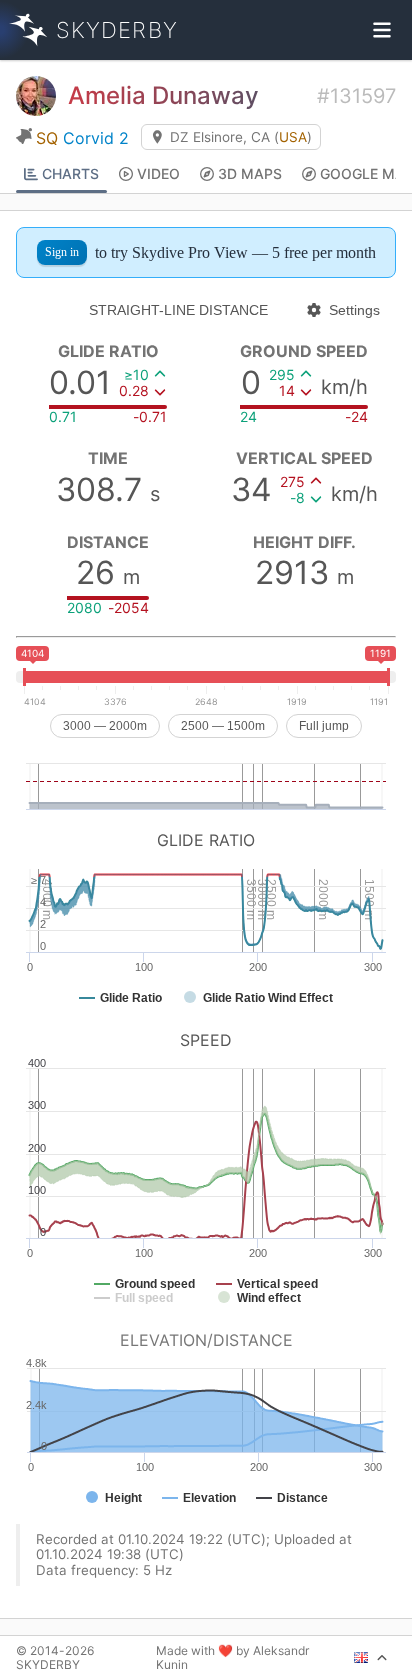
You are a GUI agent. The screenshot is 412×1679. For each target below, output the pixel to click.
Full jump (324, 726)
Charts (70, 173)
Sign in (62, 252)
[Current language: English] (371, 1658)
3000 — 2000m (105, 726)
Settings (354, 310)
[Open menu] (382, 30)
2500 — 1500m (223, 726)
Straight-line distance (178, 310)
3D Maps (250, 173)
